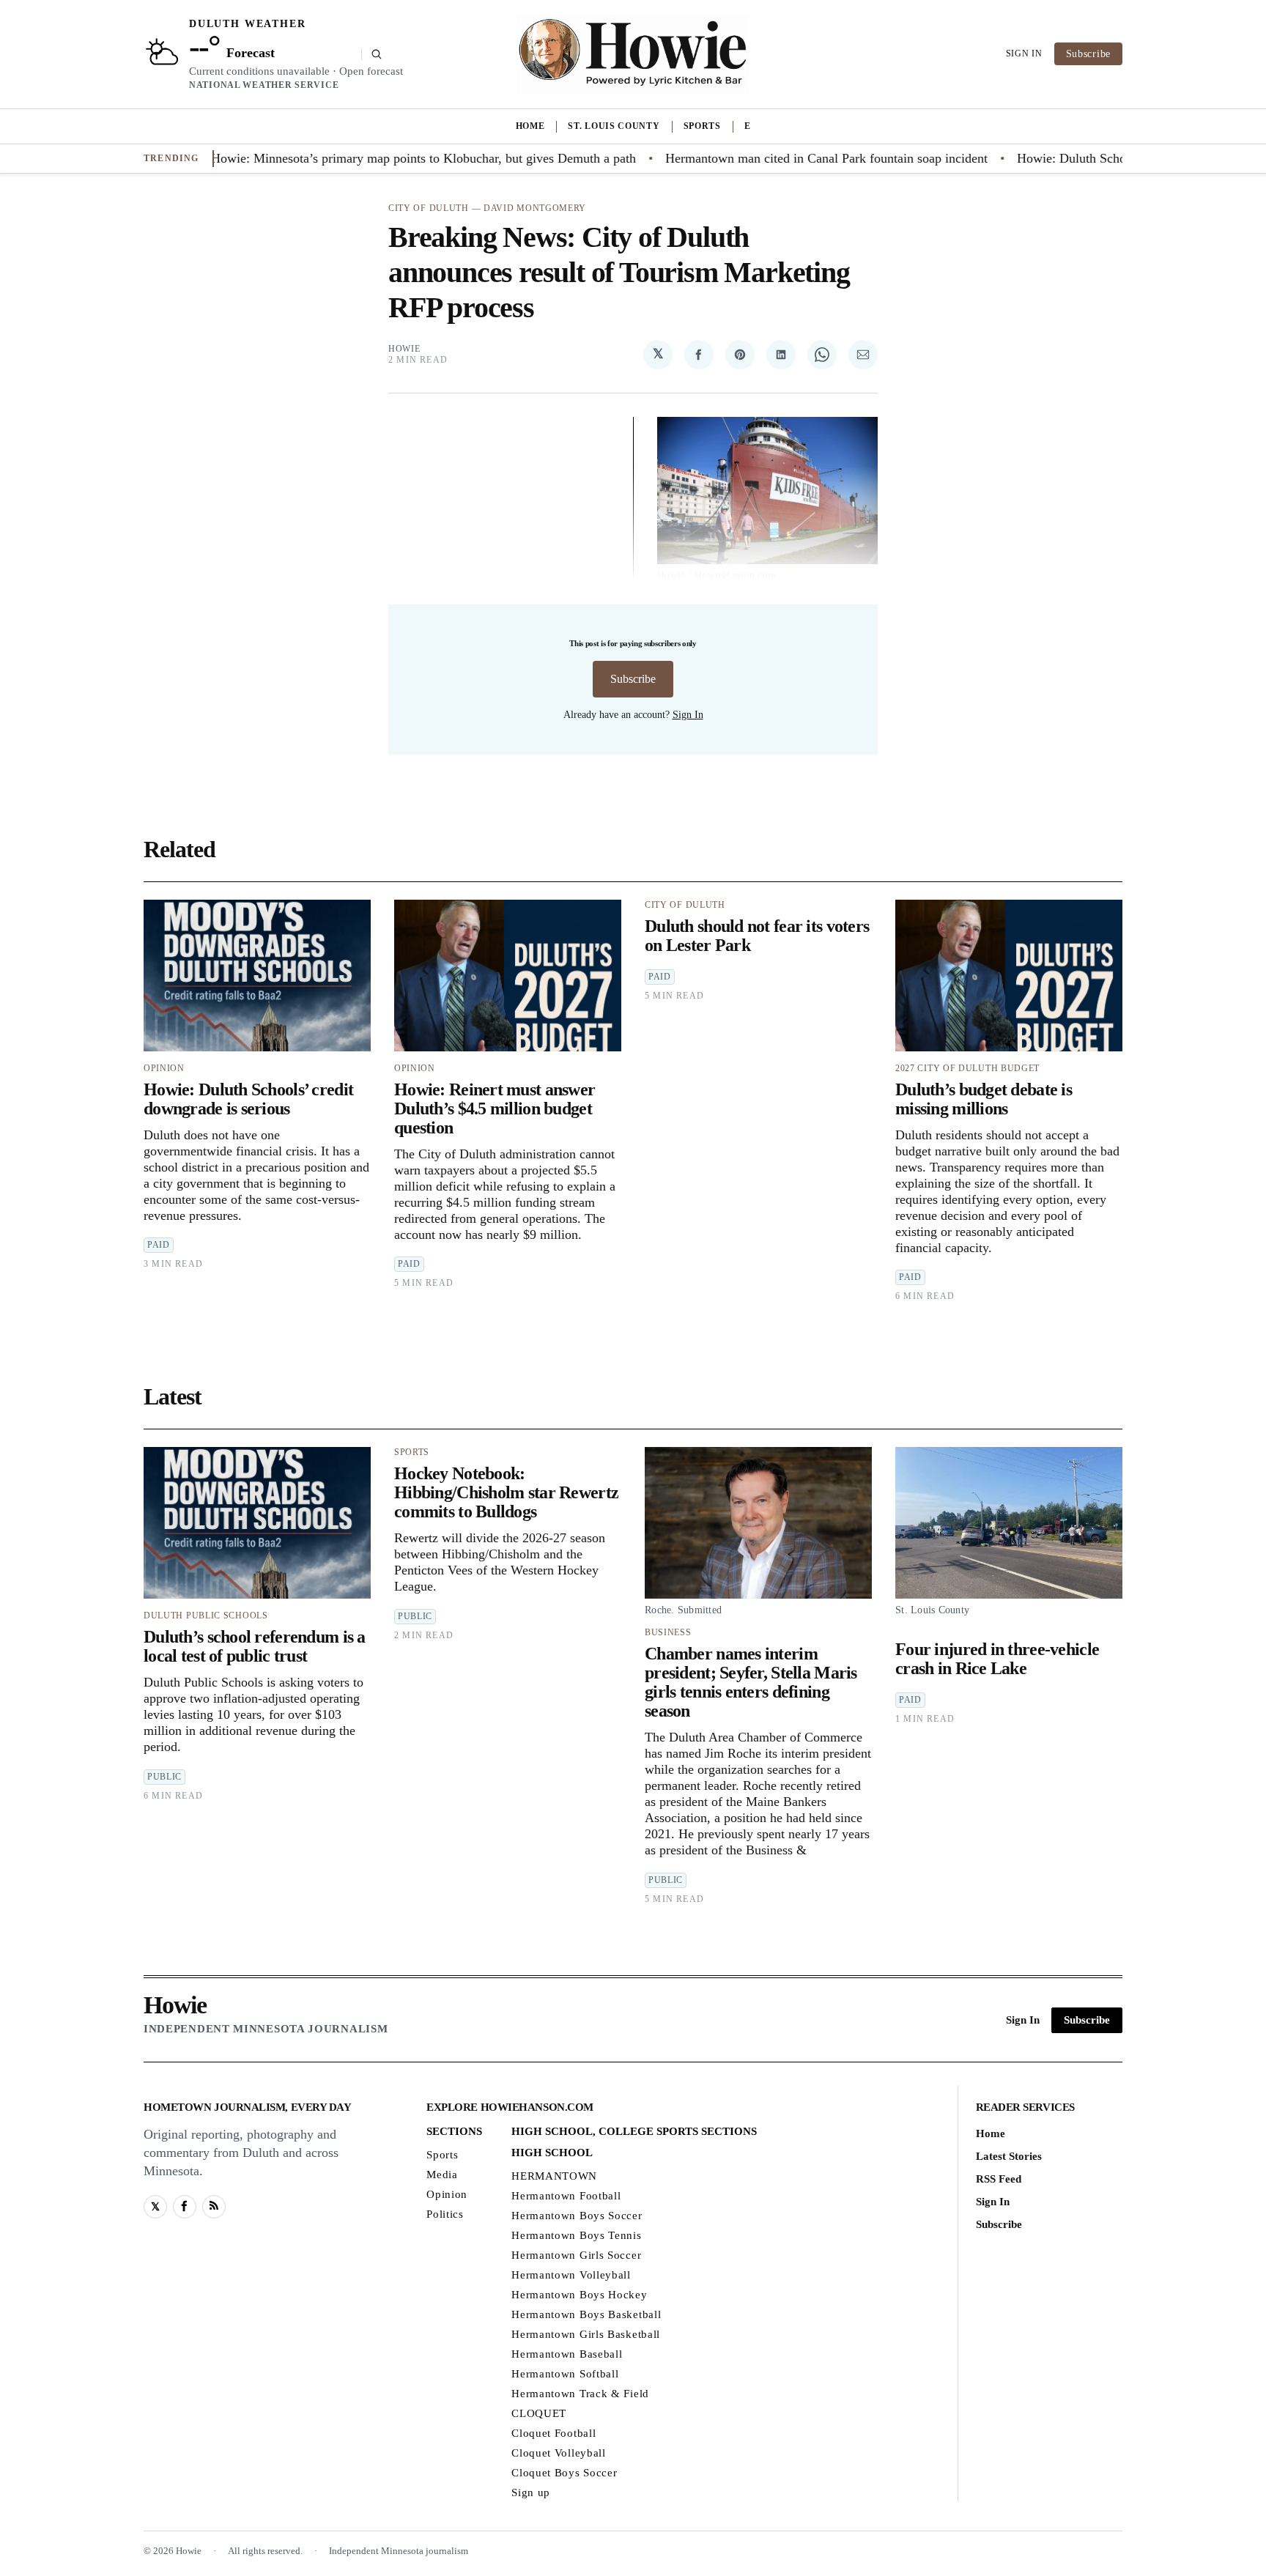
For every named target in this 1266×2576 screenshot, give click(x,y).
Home (530, 126)
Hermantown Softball (565, 2373)
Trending (171, 158)
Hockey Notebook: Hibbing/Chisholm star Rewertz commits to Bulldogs (506, 1492)
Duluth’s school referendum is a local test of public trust (255, 1646)
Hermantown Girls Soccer (576, 2254)
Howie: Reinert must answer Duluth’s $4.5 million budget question (495, 1109)
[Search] (372, 54)
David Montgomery (535, 208)
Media (442, 2174)
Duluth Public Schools (206, 1615)
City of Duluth (429, 208)
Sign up (531, 2492)
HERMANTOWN (554, 2175)
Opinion (164, 1068)
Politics (445, 2213)
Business (668, 1632)
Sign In (1024, 53)
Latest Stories (1009, 2155)
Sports (702, 126)
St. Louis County (614, 126)
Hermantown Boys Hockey (579, 2294)
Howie (404, 349)
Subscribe (1088, 54)
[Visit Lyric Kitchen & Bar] (633, 54)
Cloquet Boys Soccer (564, 2472)
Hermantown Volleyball (571, 2274)
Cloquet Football (554, 2432)
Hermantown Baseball (567, 2353)
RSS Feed (999, 2178)
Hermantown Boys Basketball (586, 2314)
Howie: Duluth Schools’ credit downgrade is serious (248, 1099)
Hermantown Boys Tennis (576, 2235)
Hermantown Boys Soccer (577, 2215)
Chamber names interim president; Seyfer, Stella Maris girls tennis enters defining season (751, 1682)
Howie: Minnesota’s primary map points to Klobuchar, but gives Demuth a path (369, 158)
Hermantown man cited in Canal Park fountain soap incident (771, 158)
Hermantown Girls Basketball (586, 2333)
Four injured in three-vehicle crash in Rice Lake (997, 1659)
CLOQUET (539, 2413)
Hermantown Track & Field (580, 2393)
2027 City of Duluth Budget (967, 1068)
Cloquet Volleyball (559, 2452)
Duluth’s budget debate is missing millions (984, 1099)
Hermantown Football (566, 2195)
